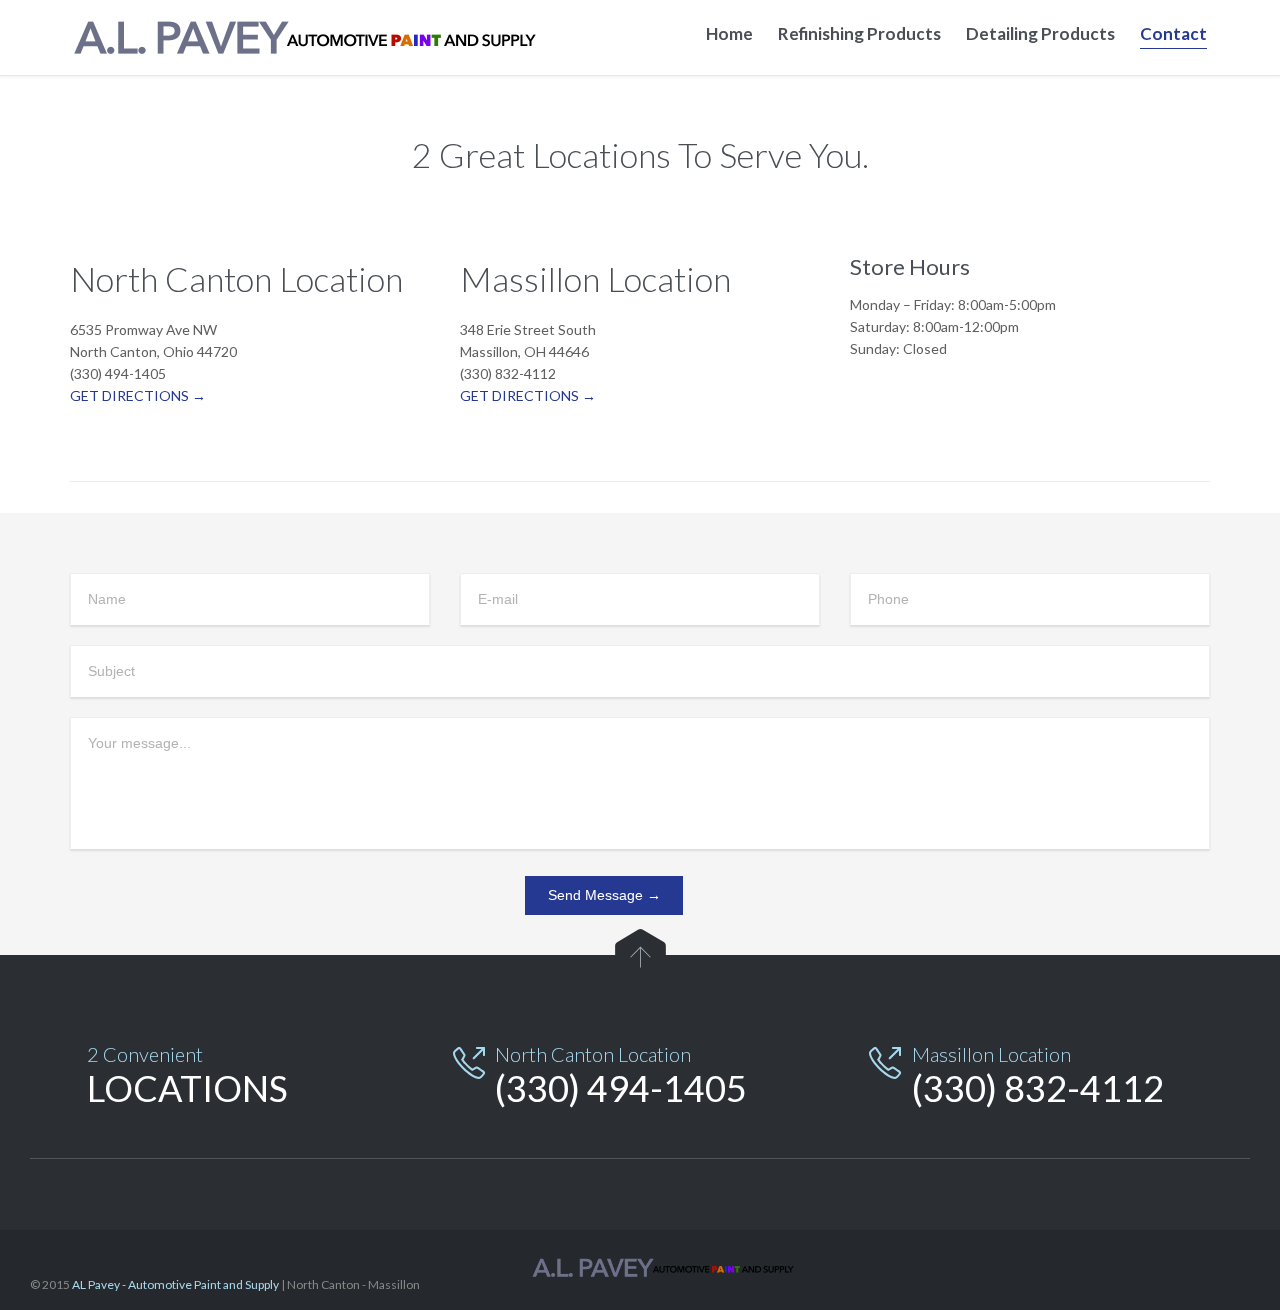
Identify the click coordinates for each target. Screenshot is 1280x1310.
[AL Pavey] (320, 37)
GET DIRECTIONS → (138, 395)
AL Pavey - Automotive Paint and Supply (175, 1284)
